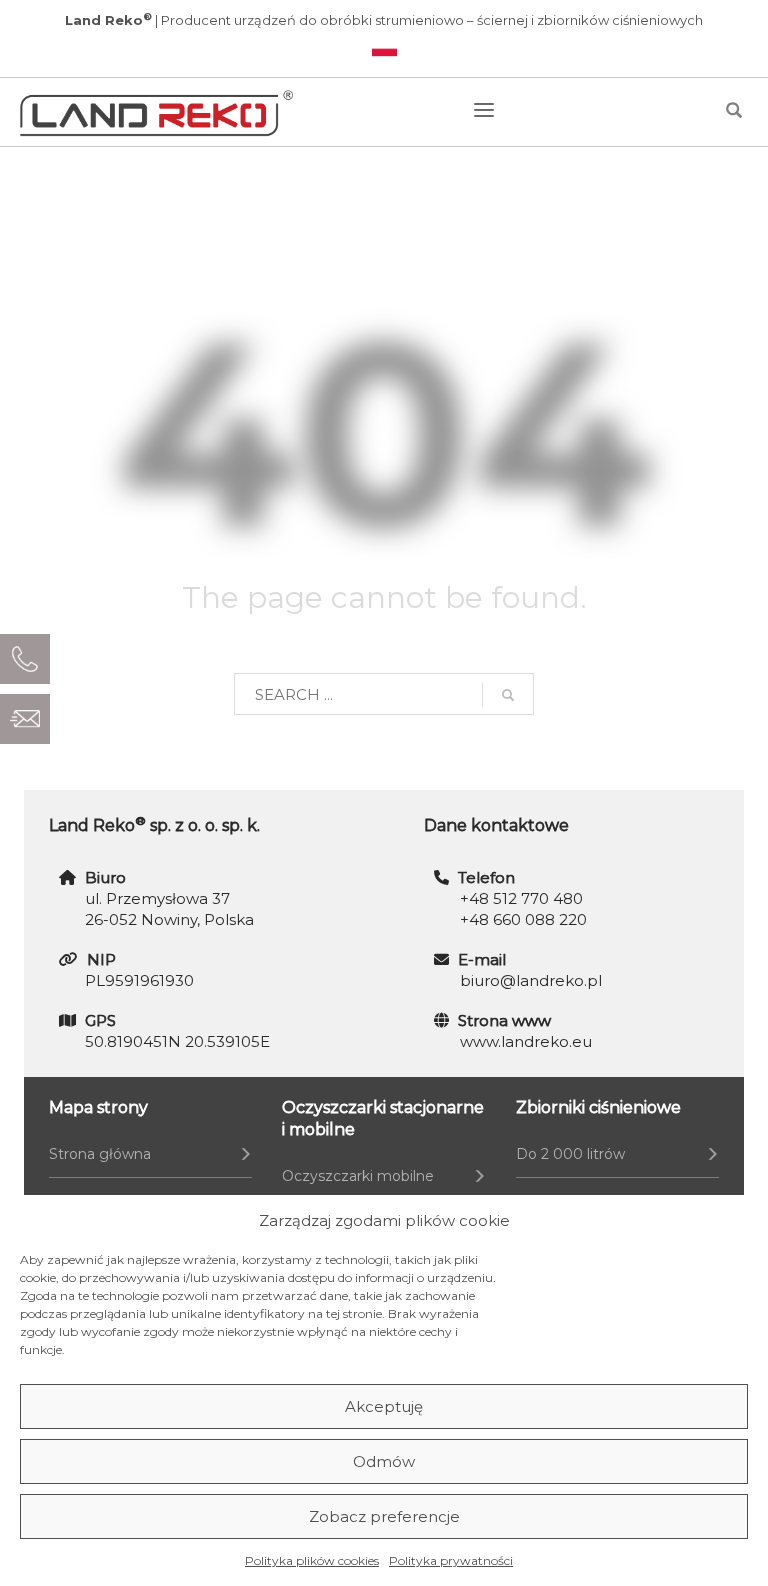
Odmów (384, 1461)
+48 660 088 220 (523, 919)
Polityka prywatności (451, 1560)
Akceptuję (384, 1406)
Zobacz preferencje (384, 1516)
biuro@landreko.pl (531, 980)
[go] (508, 695)
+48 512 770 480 (521, 898)
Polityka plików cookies (312, 1560)
